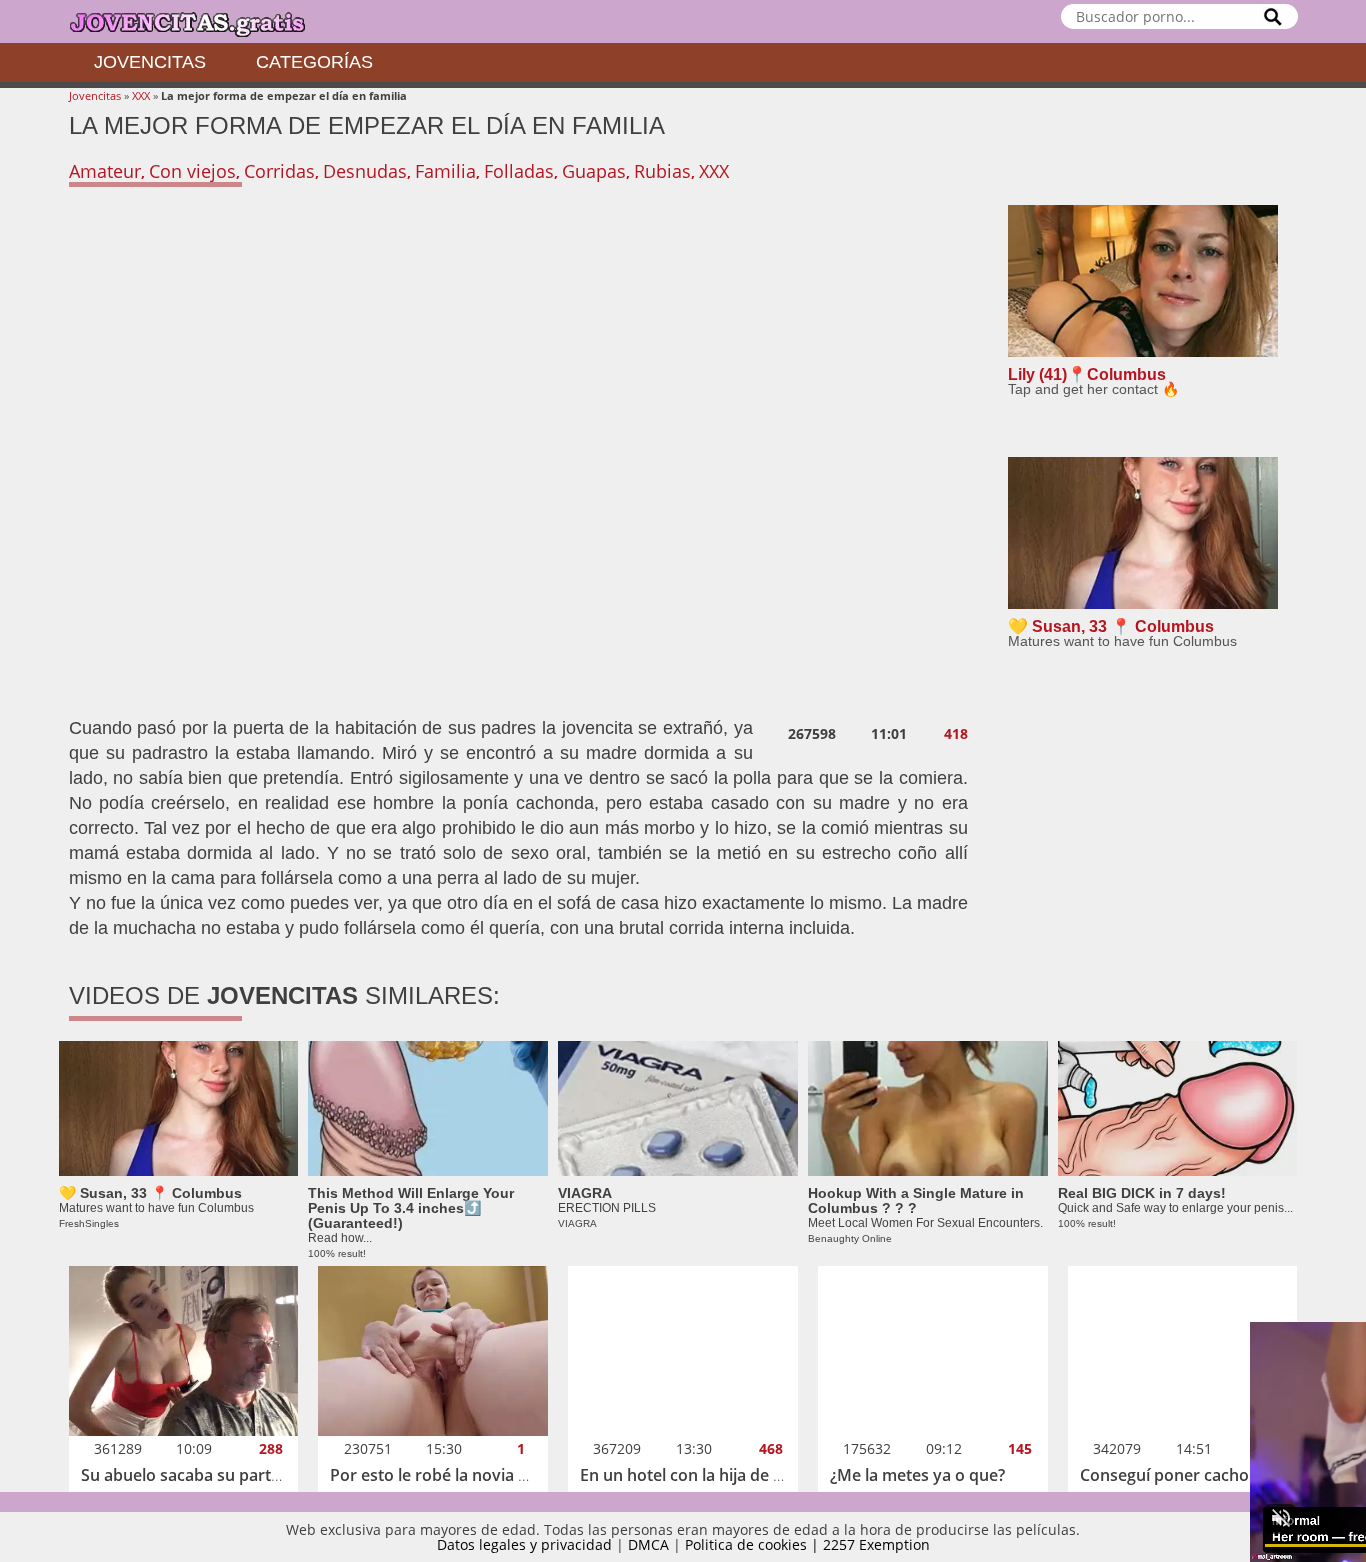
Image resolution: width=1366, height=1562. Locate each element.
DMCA (648, 1544)
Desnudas (365, 171)
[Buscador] (1273, 16)
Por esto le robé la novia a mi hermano (477, 1475)
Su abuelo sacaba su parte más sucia (220, 1475)
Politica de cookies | (754, 1544)
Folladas (519, 171)
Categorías (314, 62)
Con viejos (192, 171)
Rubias (662, 171)
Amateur (105, 171)
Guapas (594, 171)
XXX (141, 95)
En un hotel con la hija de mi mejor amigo (736, 1475)
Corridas (279, 171)
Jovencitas (150, 62)
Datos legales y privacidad (524, 1544)
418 (956, 734)
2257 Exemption (876, 1544)
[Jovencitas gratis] (204, 21)
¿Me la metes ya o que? (917, 1475)
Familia (445, 171)
